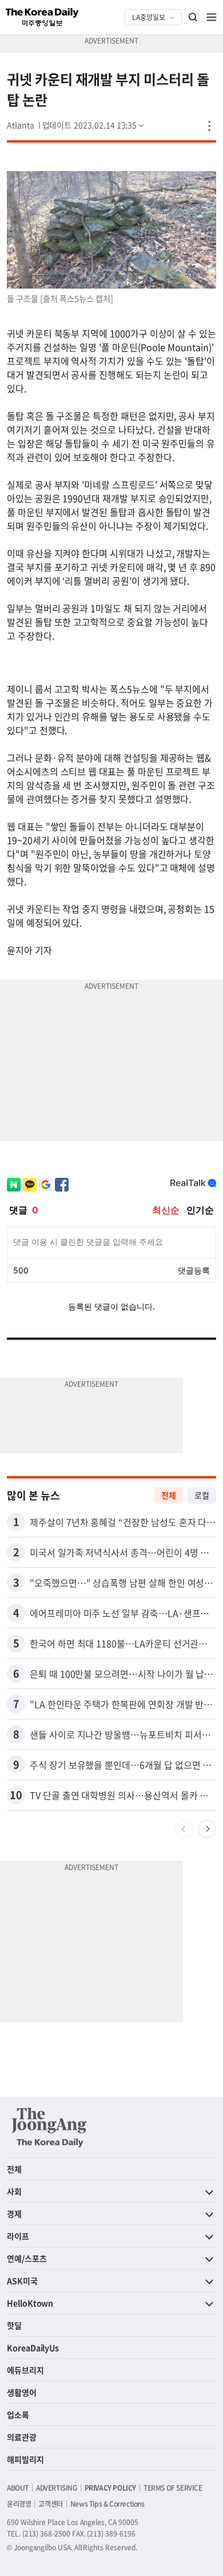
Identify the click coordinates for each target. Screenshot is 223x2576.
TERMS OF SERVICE (173, 2488)
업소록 (18, 2415)
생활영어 (22, 2392)
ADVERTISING (57, 2488)
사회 (14, 2191)
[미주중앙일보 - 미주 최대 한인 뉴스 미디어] (42, 17)
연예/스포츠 (27, 2258)
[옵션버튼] (209, 126)
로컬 (202, 1495)
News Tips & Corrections (107, 2504)
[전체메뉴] (212, 17)
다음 (207, 1829)
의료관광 (22, 2437)
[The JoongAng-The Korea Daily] (49, 2127)
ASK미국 (22, 2281)
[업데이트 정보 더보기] (94, 125)
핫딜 (14, 2325)
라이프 (18, 2236)
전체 (169, 1495)
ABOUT (18, 2488)
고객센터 (50, 2504)
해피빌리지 (25, 2459)
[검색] (193, 17)
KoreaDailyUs (33, 2348)
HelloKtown (30, 2303)
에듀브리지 (25, 2370)
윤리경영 (19, 2504)
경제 (14, 2214)
